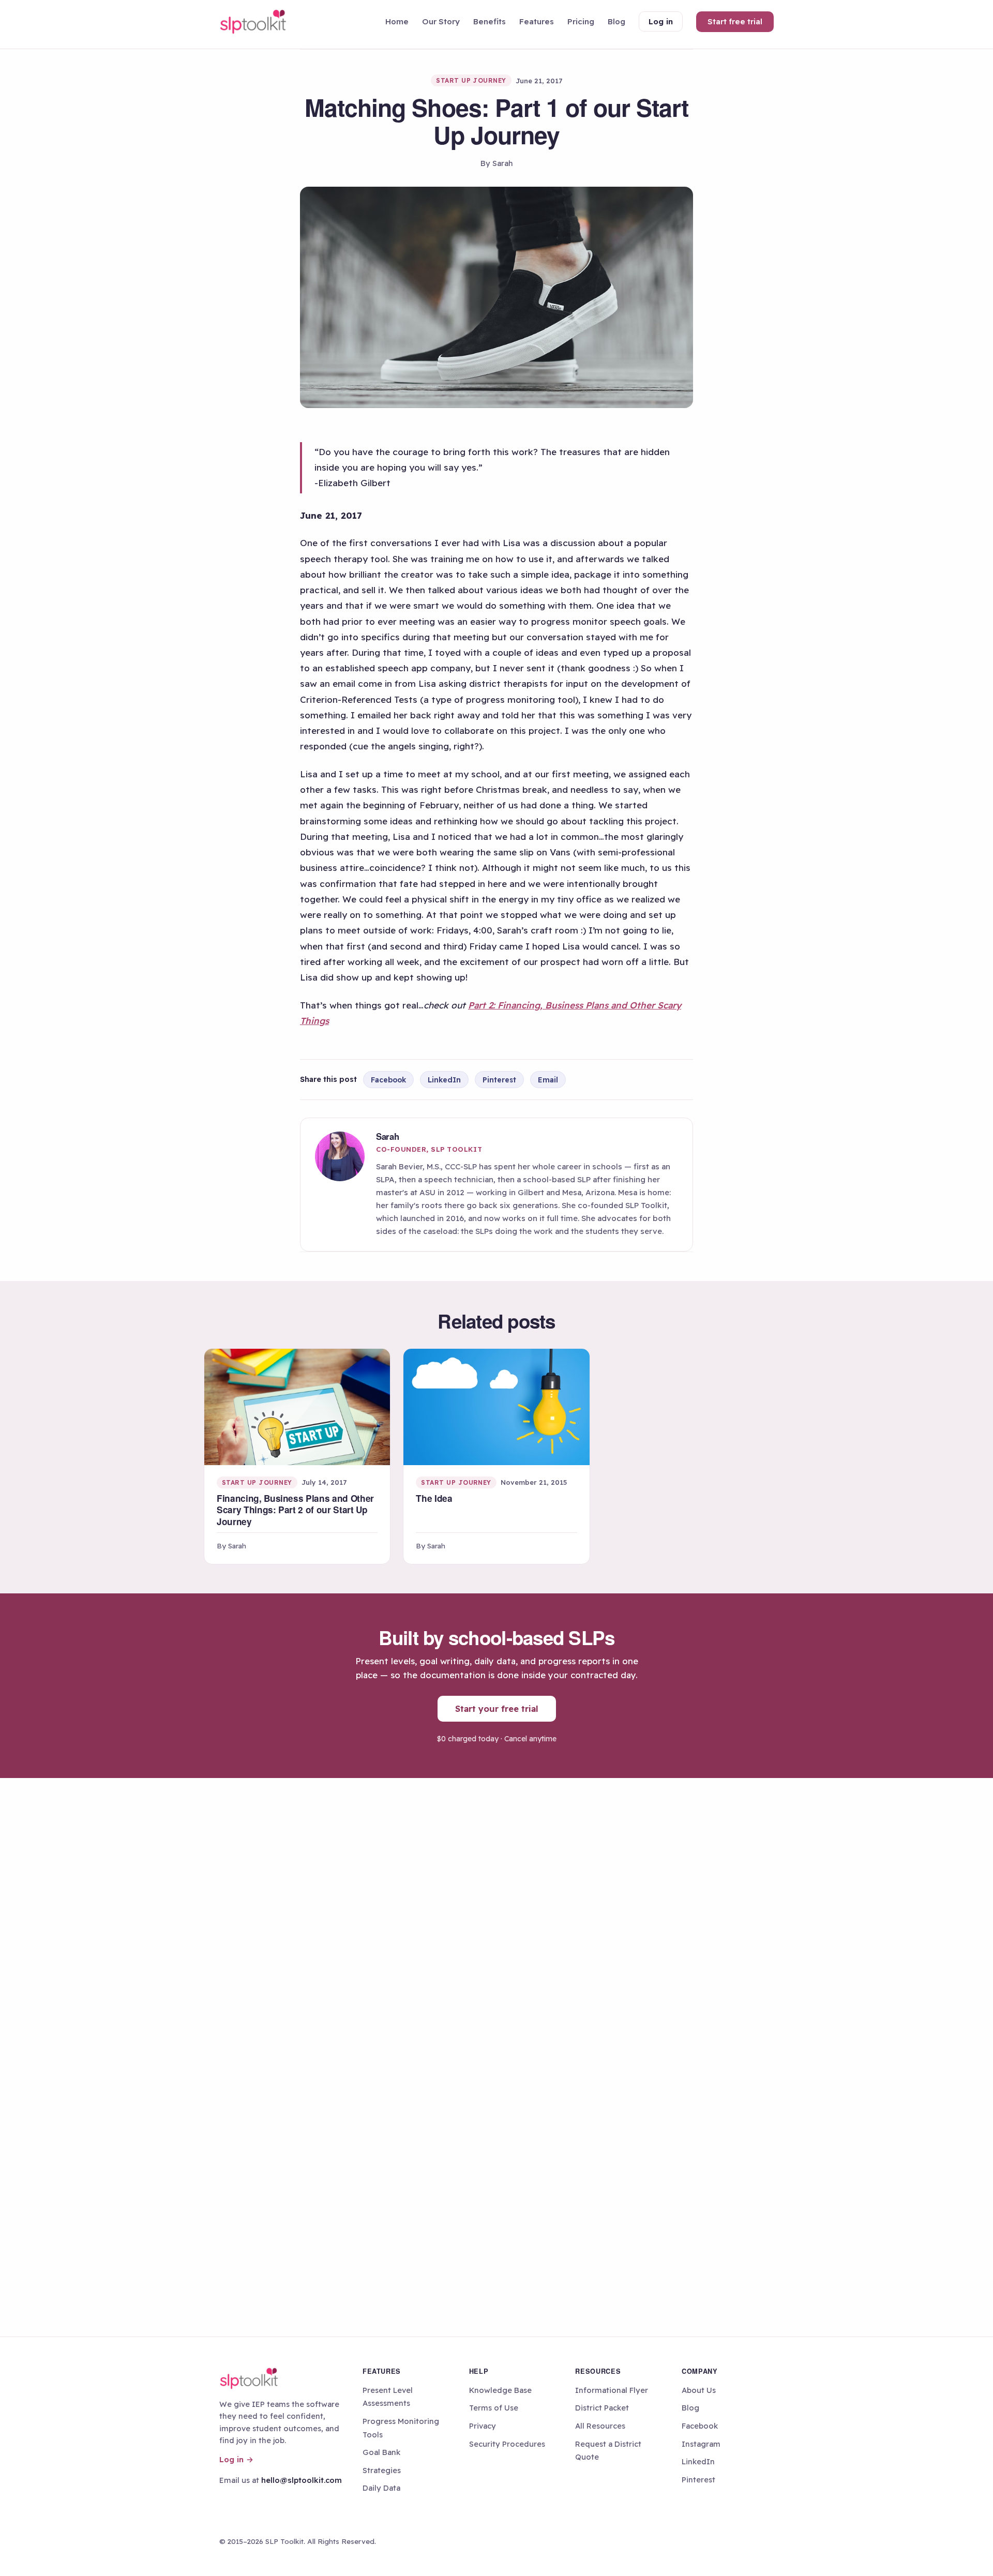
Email (548, 1080)
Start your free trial (497, 1708)
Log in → (236, 2459)
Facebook (388, 1080)
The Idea (434, 1498)
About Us (699, 2390)
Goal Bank (381, 2452)
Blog (616, 21)
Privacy (483, 2426)
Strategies (382, 2470)
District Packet (602, 2408)
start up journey (471, 80)
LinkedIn (444, 1080)
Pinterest (499, 1080)
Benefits (490, 21)
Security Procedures (507, 2444)
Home (397, 21)
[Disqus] (496, 1918)
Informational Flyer (612, 2390)
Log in (661, 21)
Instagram (701, 2444)
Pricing (581, 21)
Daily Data (381, 2488)
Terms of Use (494, 2408)
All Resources (600, 2426)
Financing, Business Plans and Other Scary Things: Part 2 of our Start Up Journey (295, 1510)
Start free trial (735, 21)
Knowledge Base (500, 2390)
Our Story (441, 21)
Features (537, 21)
